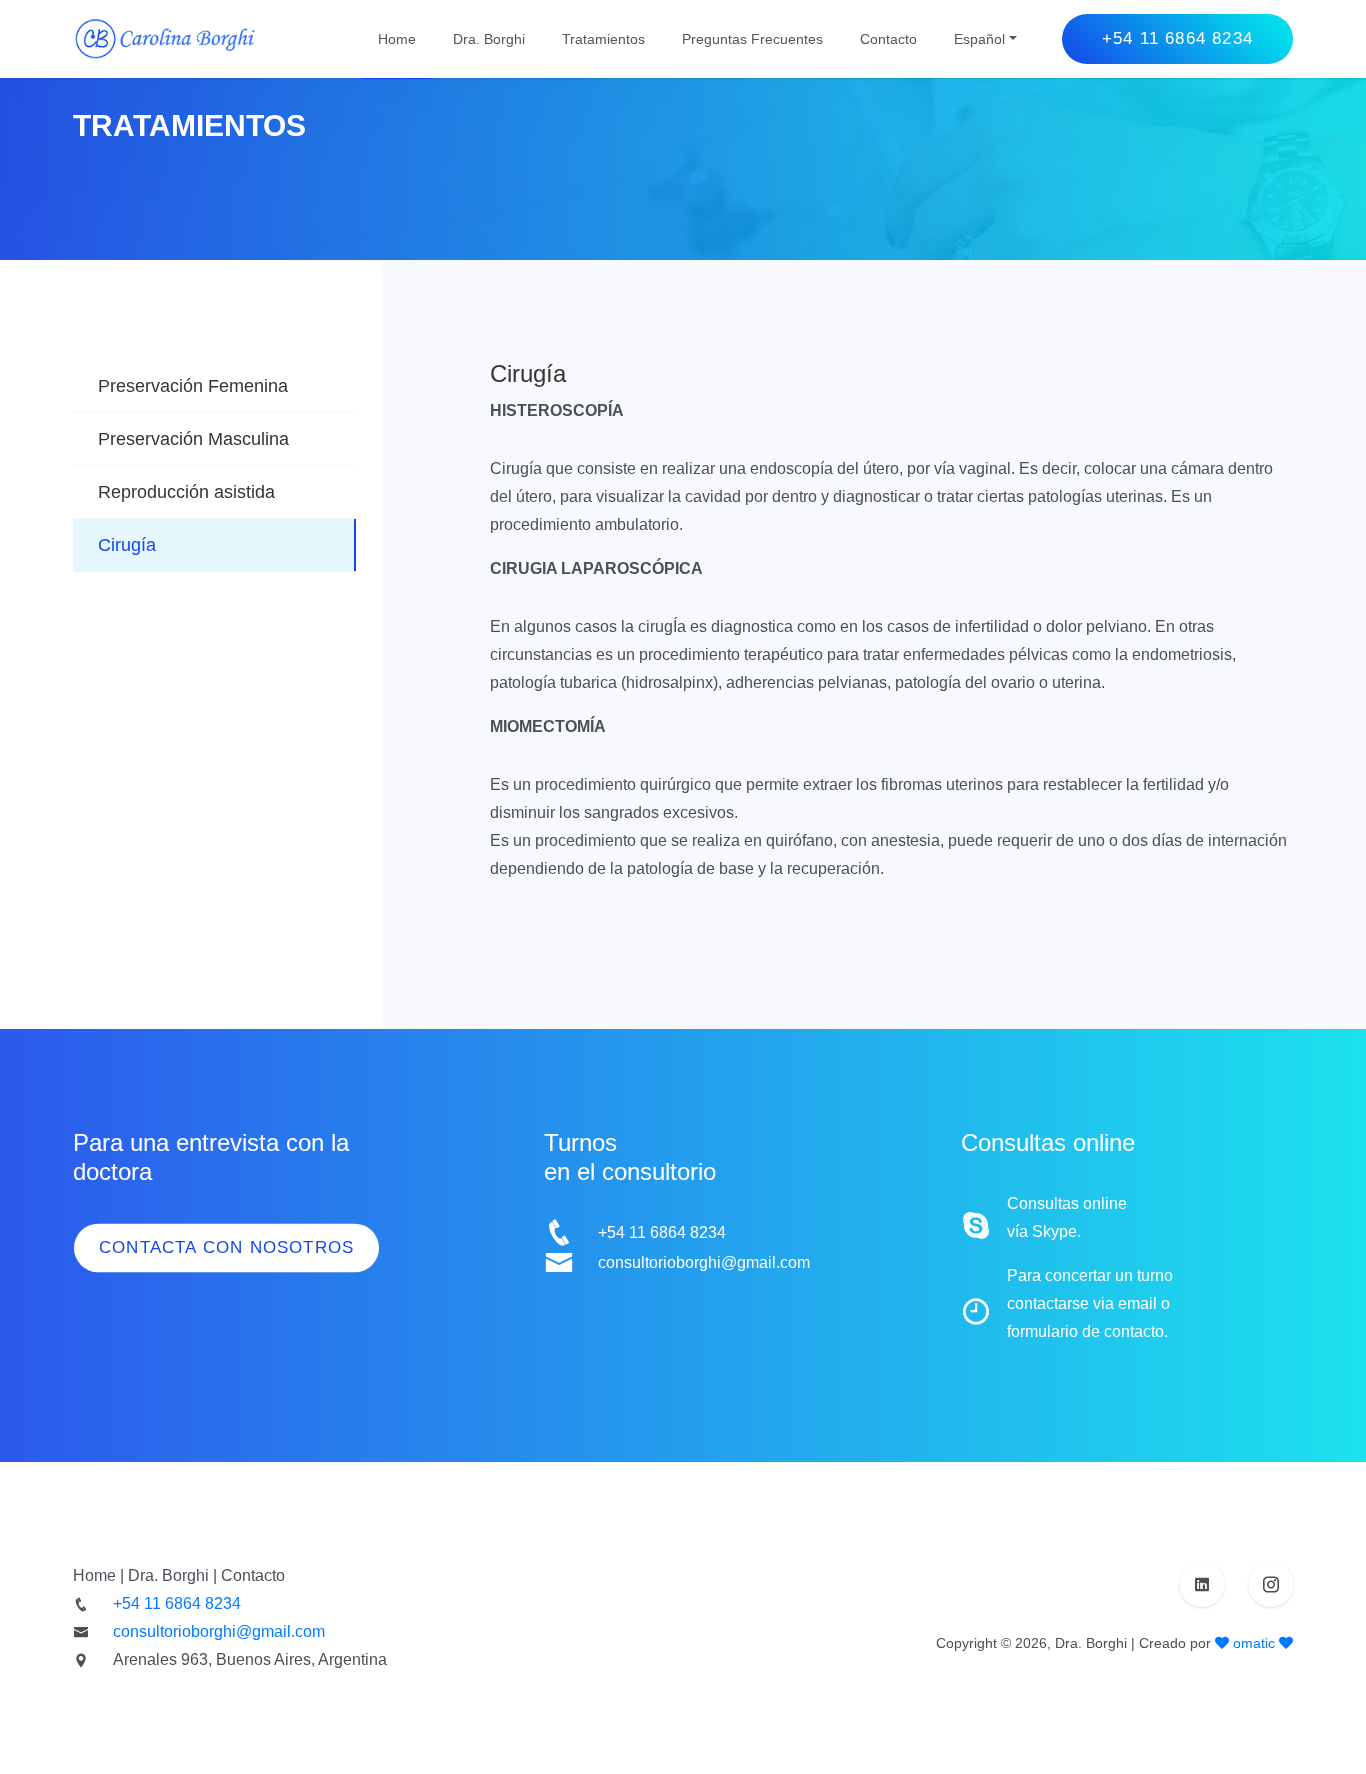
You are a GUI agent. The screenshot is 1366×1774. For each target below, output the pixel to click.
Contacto (888, 39)
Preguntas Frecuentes (752, 39)
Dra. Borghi (489, 39)
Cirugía (127, 545)
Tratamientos (603, 39)
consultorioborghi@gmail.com (704, 1262)
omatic (1254, 1643)
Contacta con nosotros (226, 1247)
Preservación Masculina (193, 439)
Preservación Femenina (193, 386)
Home (397, 39)
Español (979, 39)
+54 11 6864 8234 (1177, 38)
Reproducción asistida (186, 492)
